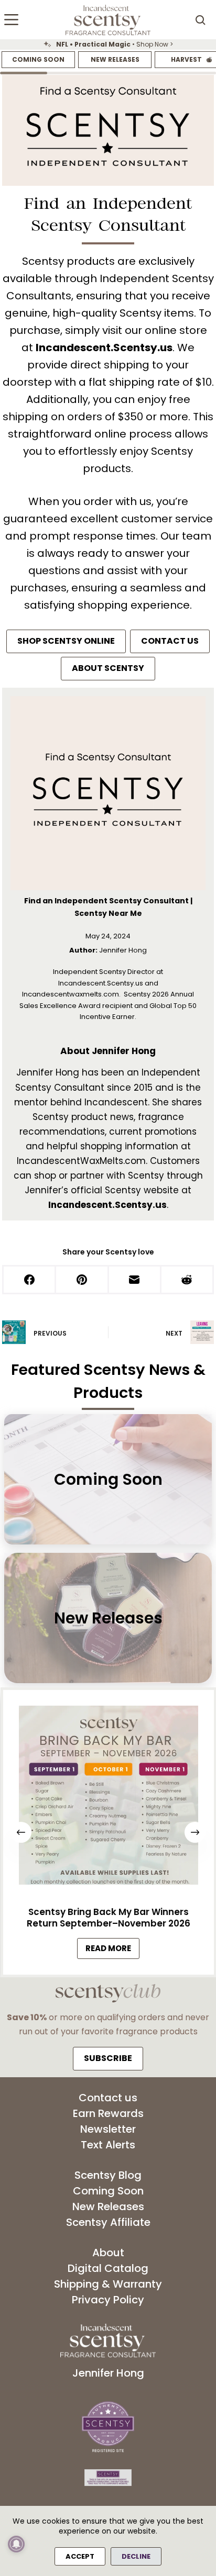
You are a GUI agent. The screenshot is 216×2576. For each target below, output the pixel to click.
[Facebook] (30, 1280)
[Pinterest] (82, 1280)
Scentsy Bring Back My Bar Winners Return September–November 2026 (108, 1918)
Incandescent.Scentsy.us (104, 348)
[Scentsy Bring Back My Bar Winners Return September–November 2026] (108, 1798)
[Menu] (11, 20)
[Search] (200, 20)
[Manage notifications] (16, 2544)
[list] (108, 44)
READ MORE (112, 1951)
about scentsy (108, 668)
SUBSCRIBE (108, 2058)
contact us (170, 641)
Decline (136, 2556)
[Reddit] (188, 1280)
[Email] (135, 1280)
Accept (80, 2556)
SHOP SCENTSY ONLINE (66, 641)
